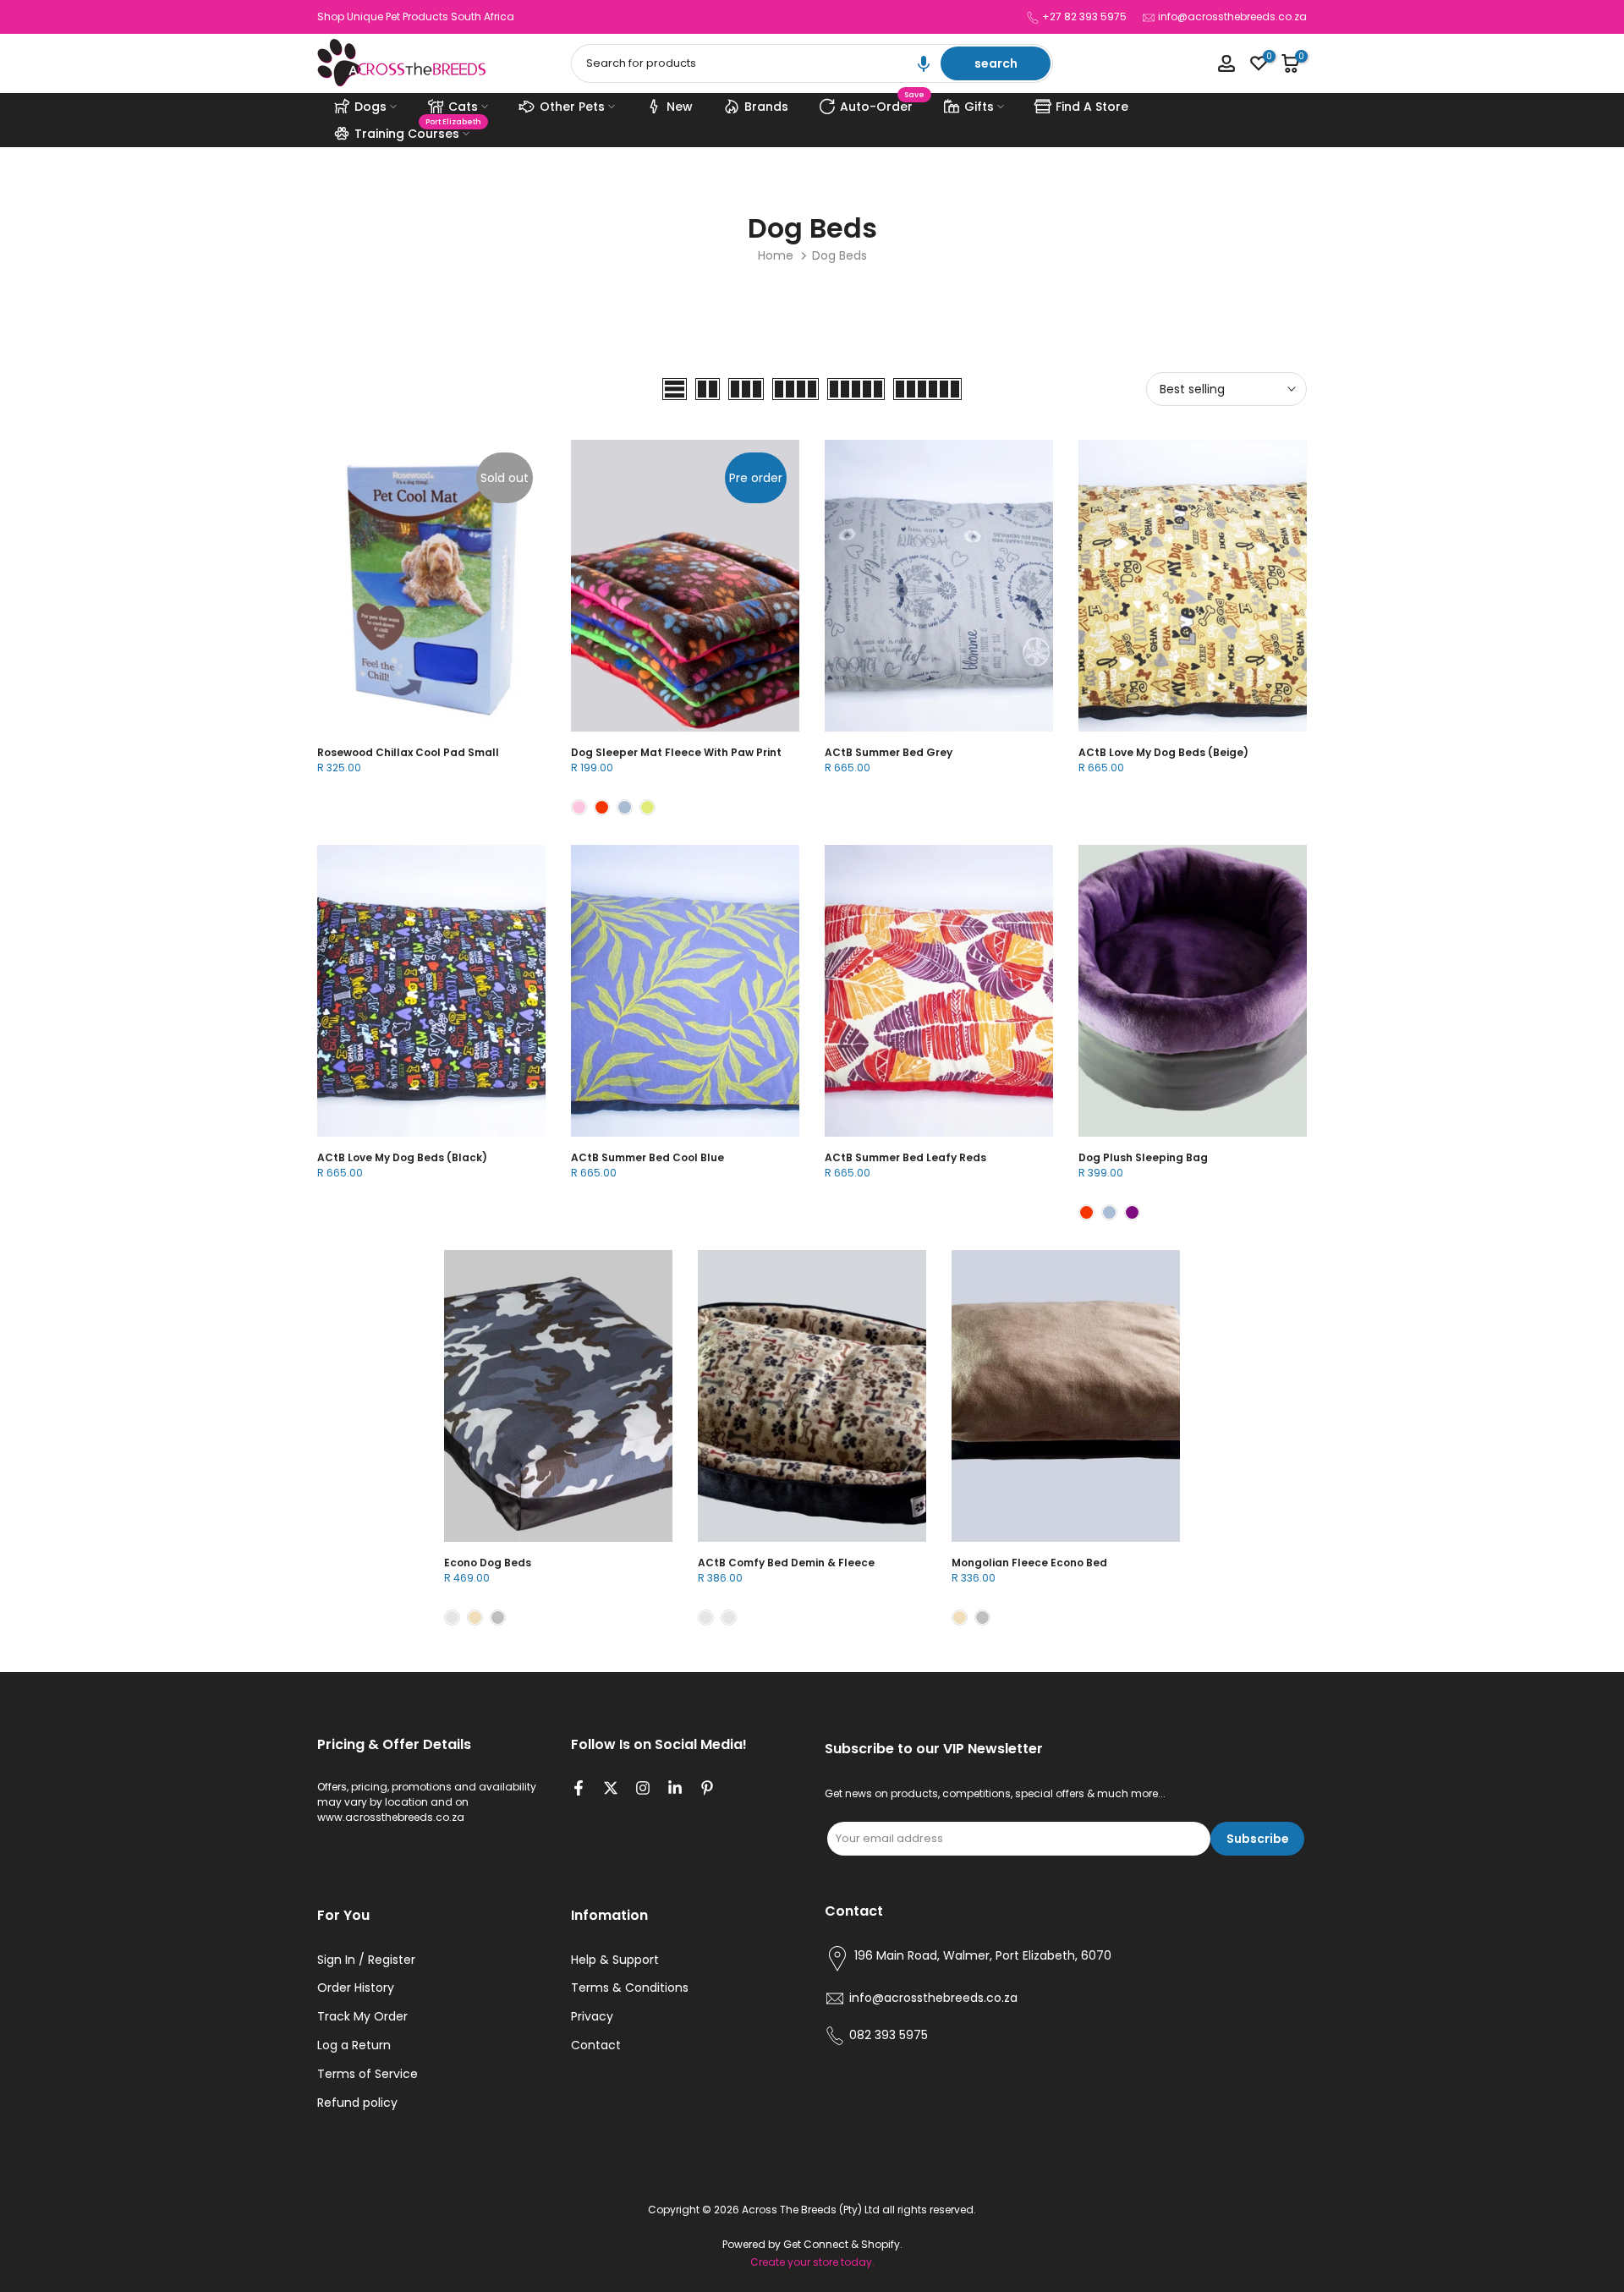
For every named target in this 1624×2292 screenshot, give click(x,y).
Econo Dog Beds (488, 1563)
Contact (596, 2045)
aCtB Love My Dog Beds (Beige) (1163, 752)
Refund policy (357, 2103)
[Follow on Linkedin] (675, 1790)
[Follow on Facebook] (579, 1790)
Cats (463, 107)
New (680, 107)
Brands (766, 107)
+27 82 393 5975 (1084, 16)
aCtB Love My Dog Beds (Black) (402, 1157)
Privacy (592, 2017)
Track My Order (362, 2017)
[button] (924, 63)
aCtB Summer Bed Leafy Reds (905, 1157)
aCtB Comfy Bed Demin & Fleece (786, 1563)
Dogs (370, 107)
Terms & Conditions (630, 1988)
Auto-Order (883, 104)
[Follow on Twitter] (611, 1790)
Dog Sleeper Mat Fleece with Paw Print (676, 752)
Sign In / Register (366, 1960)
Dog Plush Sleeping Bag (1143, 1157)
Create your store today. (812, 2262)
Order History (356, 1988)
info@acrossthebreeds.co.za (1232, 16)
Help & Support (615, 1960)
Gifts (979, 107)
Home (776, 255)
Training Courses (418, 131)
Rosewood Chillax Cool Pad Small (408, 752)
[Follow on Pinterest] (707, 1790)
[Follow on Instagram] (643, 1790)
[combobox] (757, 63)
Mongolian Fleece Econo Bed (1029, 1563)
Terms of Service (368, 2074)
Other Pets (572, 107)
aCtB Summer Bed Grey (889, 752)
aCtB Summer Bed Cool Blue (647, 1157)
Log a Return (354, 2045)
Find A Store (1092, 107)
